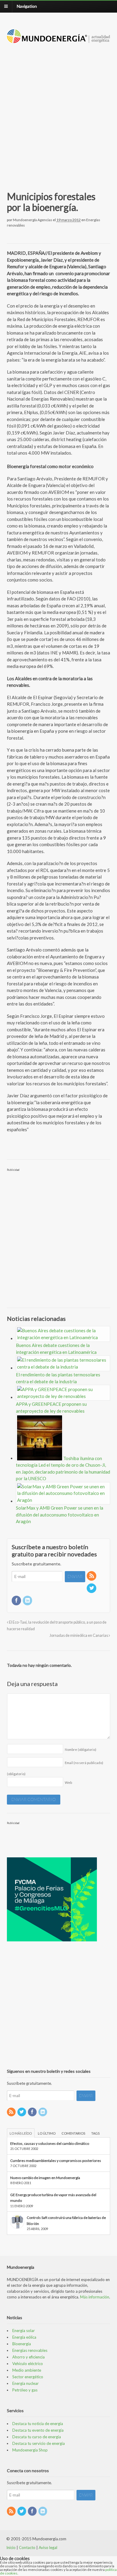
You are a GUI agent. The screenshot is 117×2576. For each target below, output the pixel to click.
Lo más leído (21, 2133)
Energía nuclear (25, 2383)
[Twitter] (92, 1588)
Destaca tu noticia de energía (38, 2424)
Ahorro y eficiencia (28, 2357)
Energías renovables (30, 2350)
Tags (95, 2133)
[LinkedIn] (28, 1601)
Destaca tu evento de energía (38, 2430)
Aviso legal (48, 2547)
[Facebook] (17, 1601)
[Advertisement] (58, 110)
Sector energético (28, 2377)
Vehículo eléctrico (28, 2364)
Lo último (47, 2133)
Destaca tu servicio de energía (39, 2443)
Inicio (11, 2547)
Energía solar (24, 2331)
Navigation (27, 6)
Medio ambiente (27, 2370)
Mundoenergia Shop (30, 2450)
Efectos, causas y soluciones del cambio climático (50, 2143)
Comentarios (73, 2133)
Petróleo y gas (25, 2390)
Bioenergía (22, 2344)
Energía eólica (24, 2337)
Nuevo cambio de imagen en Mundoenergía (45, 2178)
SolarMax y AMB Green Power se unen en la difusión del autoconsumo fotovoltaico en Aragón (60, 1515)
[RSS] (92, 1576)
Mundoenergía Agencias (33, 220)
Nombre (81, 1749)
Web (68, 1782)
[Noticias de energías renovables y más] (59, 40)
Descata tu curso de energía (37, 2437)
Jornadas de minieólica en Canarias (79, 1635)
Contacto (27, 2547)
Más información (95, 2297)
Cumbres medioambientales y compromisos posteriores (56, 2161)
